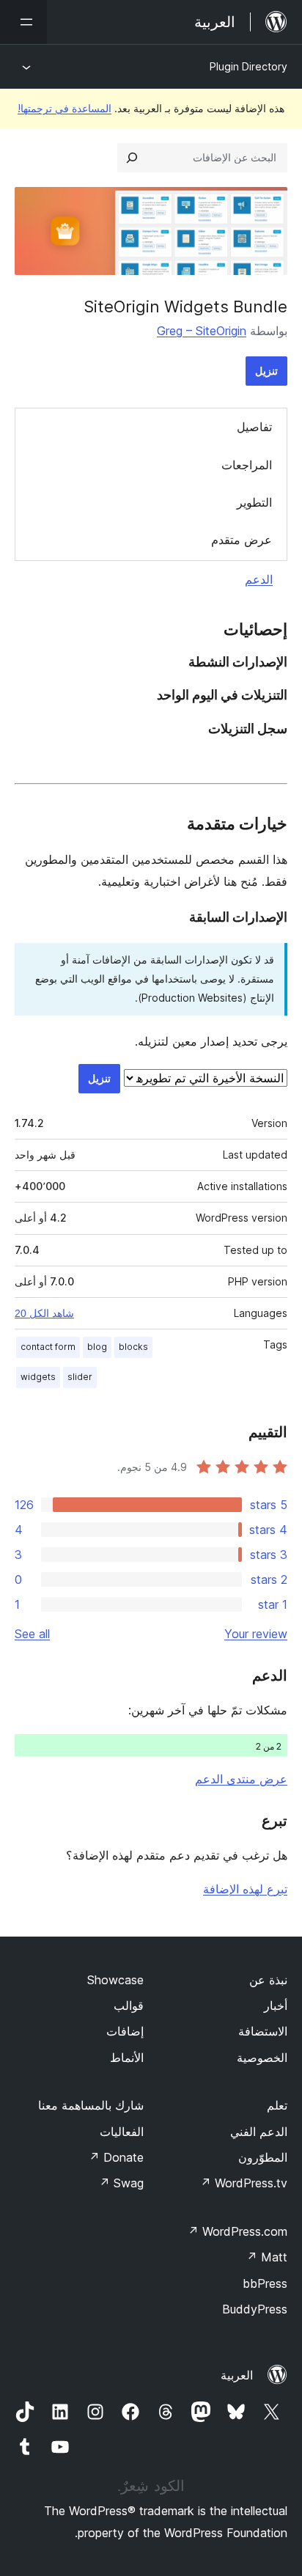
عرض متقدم (242, 540)
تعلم (277, 2105)
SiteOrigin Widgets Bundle (185, 307)
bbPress (265, 2283)
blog (97, 1347)
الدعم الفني (259, 2132)
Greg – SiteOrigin (202, 331)
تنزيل (266, 371)
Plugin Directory (248, 66)
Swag (121, 2183)
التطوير (254, 502)
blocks (133, 1347)
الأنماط (127, 2058)
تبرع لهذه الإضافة (245, 1889)
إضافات (125, 2031)
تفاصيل (254, 427)
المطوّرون (263, 2157)
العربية (237, 2375)
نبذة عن (268, 1980)
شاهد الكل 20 (44, 1313)
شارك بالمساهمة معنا (91, 2105)
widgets (38, 1377)
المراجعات (247, 465)
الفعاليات (122, 2132)
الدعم (259, 579)
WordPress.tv (244, 2183)
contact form (48, 1347)
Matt (267, 2257)
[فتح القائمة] (23, 22)
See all (32, 1634)
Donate (116, 2157)
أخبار (276, 2006)
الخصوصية (262, 2058)
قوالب (129, 2006)
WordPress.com (237, 2231)
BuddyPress (255, 2309)
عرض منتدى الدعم (241, 1779)
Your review (256, 1634)
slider (80, 1377)
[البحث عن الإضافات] (132, 158)
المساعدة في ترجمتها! (65, 108)
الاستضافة (263, 2031)
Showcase (115, 1980)
